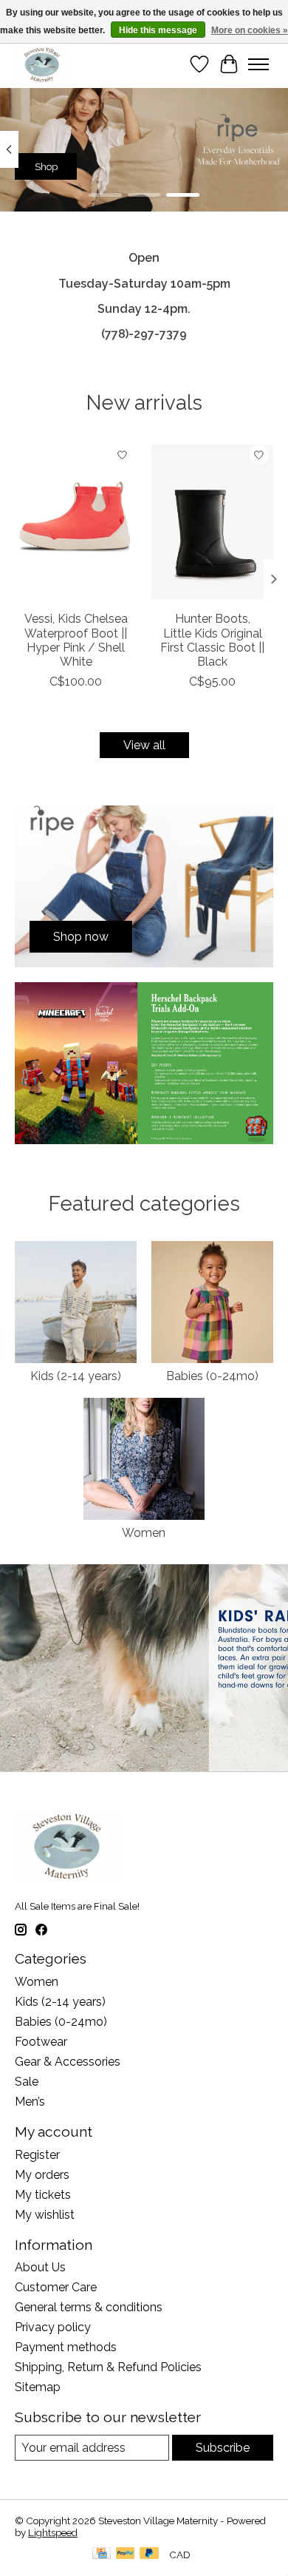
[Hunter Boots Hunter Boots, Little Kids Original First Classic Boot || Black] (212, 522)
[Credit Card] (102, 2554)
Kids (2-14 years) (76, 1376)
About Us (40, 2267)
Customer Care (56, 2287)
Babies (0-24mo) (212, 1376)
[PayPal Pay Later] (149, 2554)
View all (144, 745)
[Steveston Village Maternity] (42, 64)
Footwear (41, 2042)
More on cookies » (250, 30)
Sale (27, 2082)
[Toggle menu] (258, 64)
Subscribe (223, 2448)
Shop (46, 166)
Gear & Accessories (68, 2062)
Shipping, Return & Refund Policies (108, 2367)
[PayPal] (126, 2554)
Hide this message (158, 30)
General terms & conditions (89, 2307)
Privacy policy (53, 2327)
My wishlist (45, 2215)
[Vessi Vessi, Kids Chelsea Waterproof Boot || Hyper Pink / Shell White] (76, 522)
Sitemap (38, 2387)
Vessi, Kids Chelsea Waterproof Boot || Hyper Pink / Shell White (76, 640)
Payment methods (66, 2347)
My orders (42, 2175)
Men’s (30, 2102)
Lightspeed (53, 2532)
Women (144, 1533)
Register (37, 2155)
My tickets (43, 2195)
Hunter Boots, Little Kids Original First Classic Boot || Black (212, 640)
